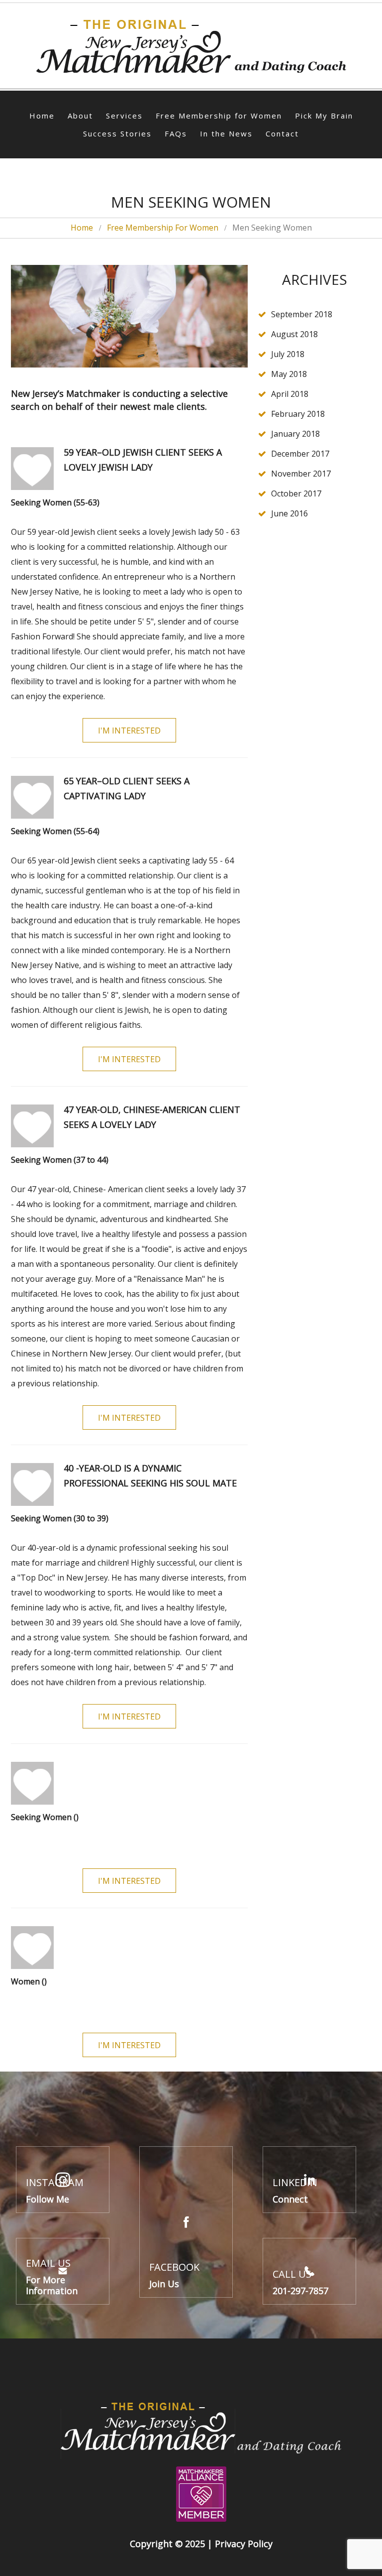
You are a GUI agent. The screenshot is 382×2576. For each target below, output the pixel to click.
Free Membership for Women (219, 116)
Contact (282, 133)
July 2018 (288, 354)
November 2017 (301, 474)
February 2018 (298, 414)
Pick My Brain (324, 116)
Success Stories (117, 133)
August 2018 (294, 334)
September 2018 (302, 314)
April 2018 (290, 394)
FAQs (176, 133)
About (80, 116)
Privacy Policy (244, 2544)
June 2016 (289, 513)
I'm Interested (129, 731)
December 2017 (300, 454)
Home (42, 116)
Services (124, 116)
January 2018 (295, 434)
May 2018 (289, 374)
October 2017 (296, 493)
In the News (226, 133)
